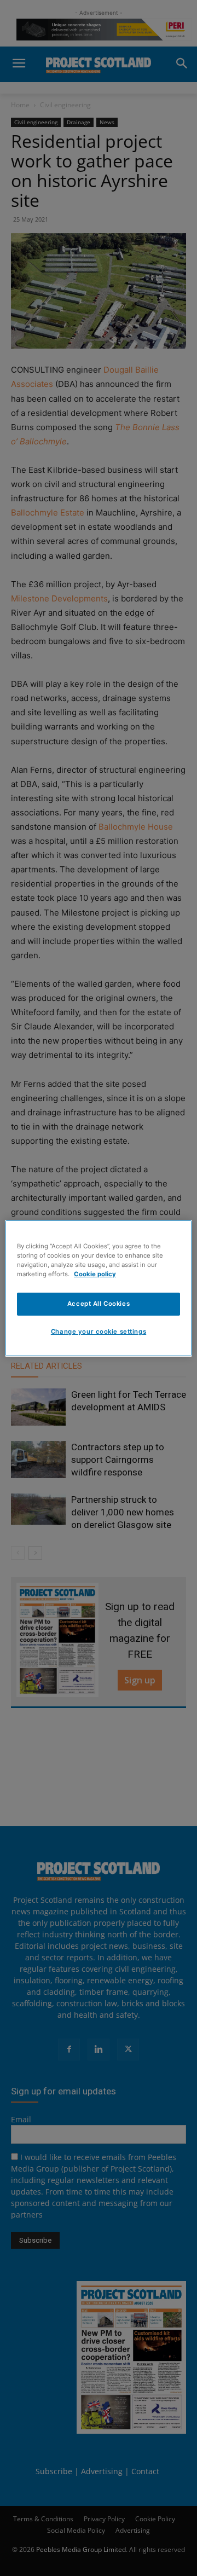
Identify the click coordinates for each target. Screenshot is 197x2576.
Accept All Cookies (99, 1304)
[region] (99, 1288)
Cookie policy (95, 1274)
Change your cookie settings (99, 1332)
